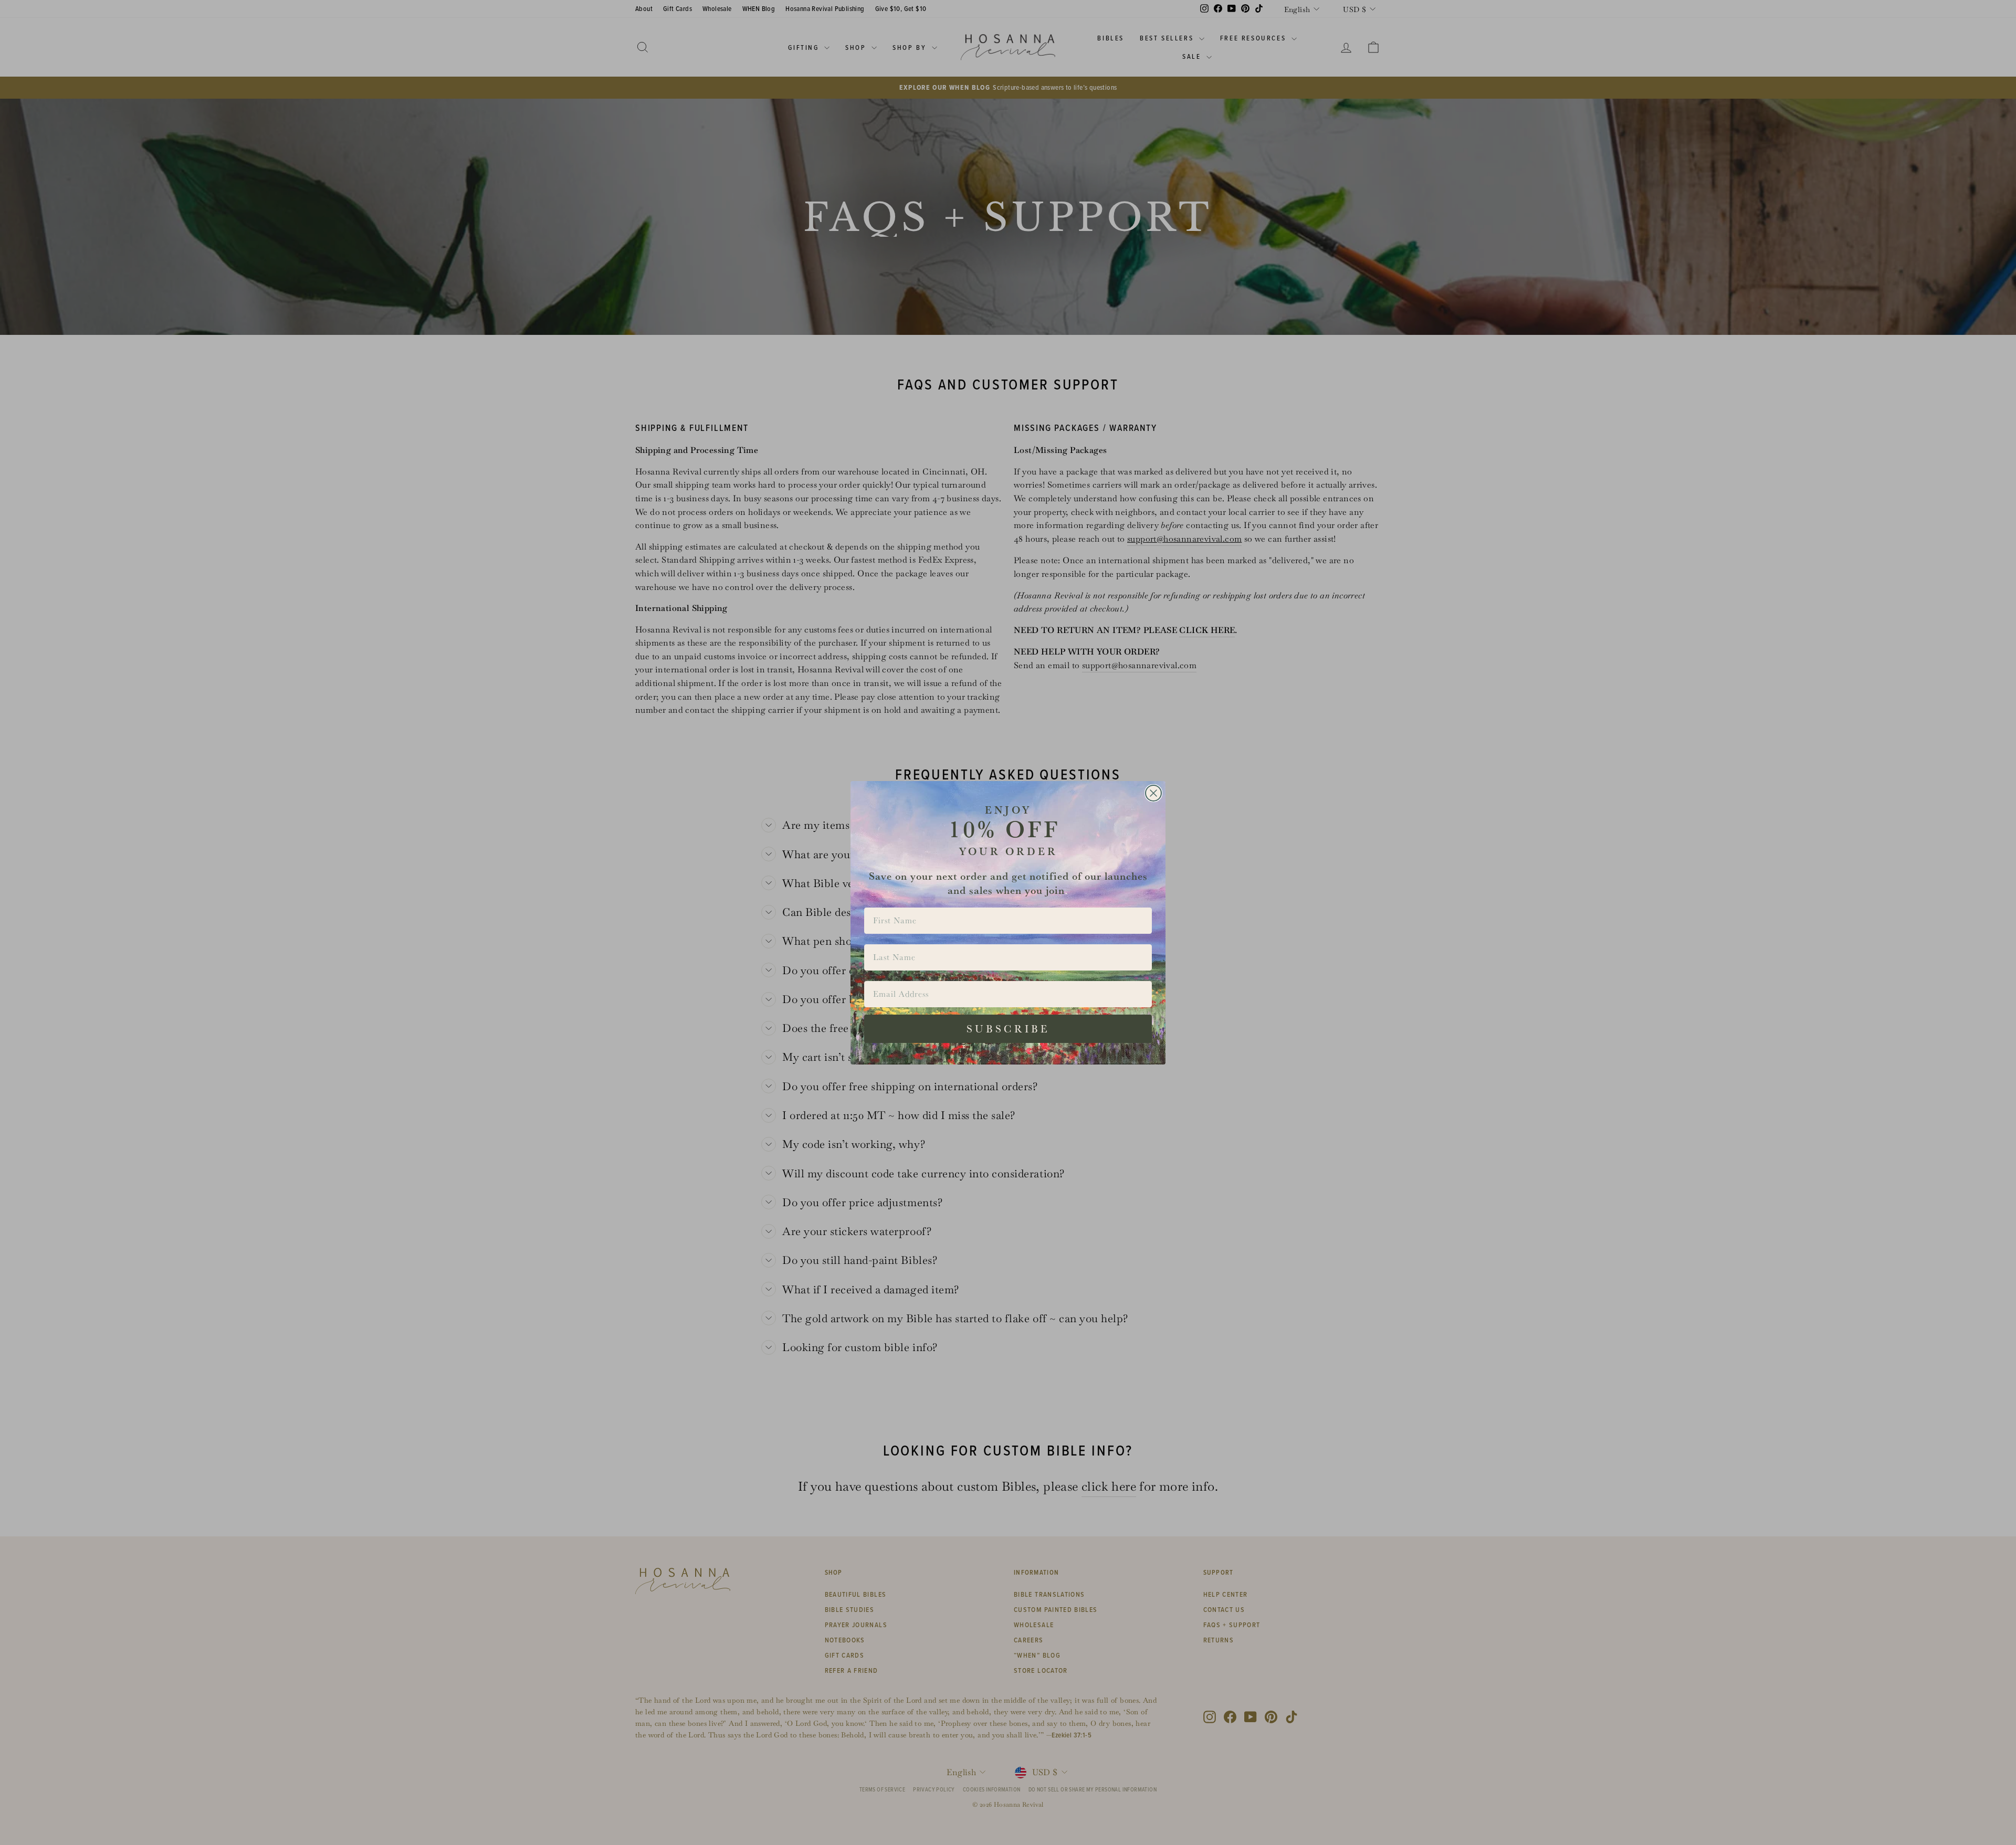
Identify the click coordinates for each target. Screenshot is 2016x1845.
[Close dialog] (1153, 793)
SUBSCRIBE (1008, 1029)
